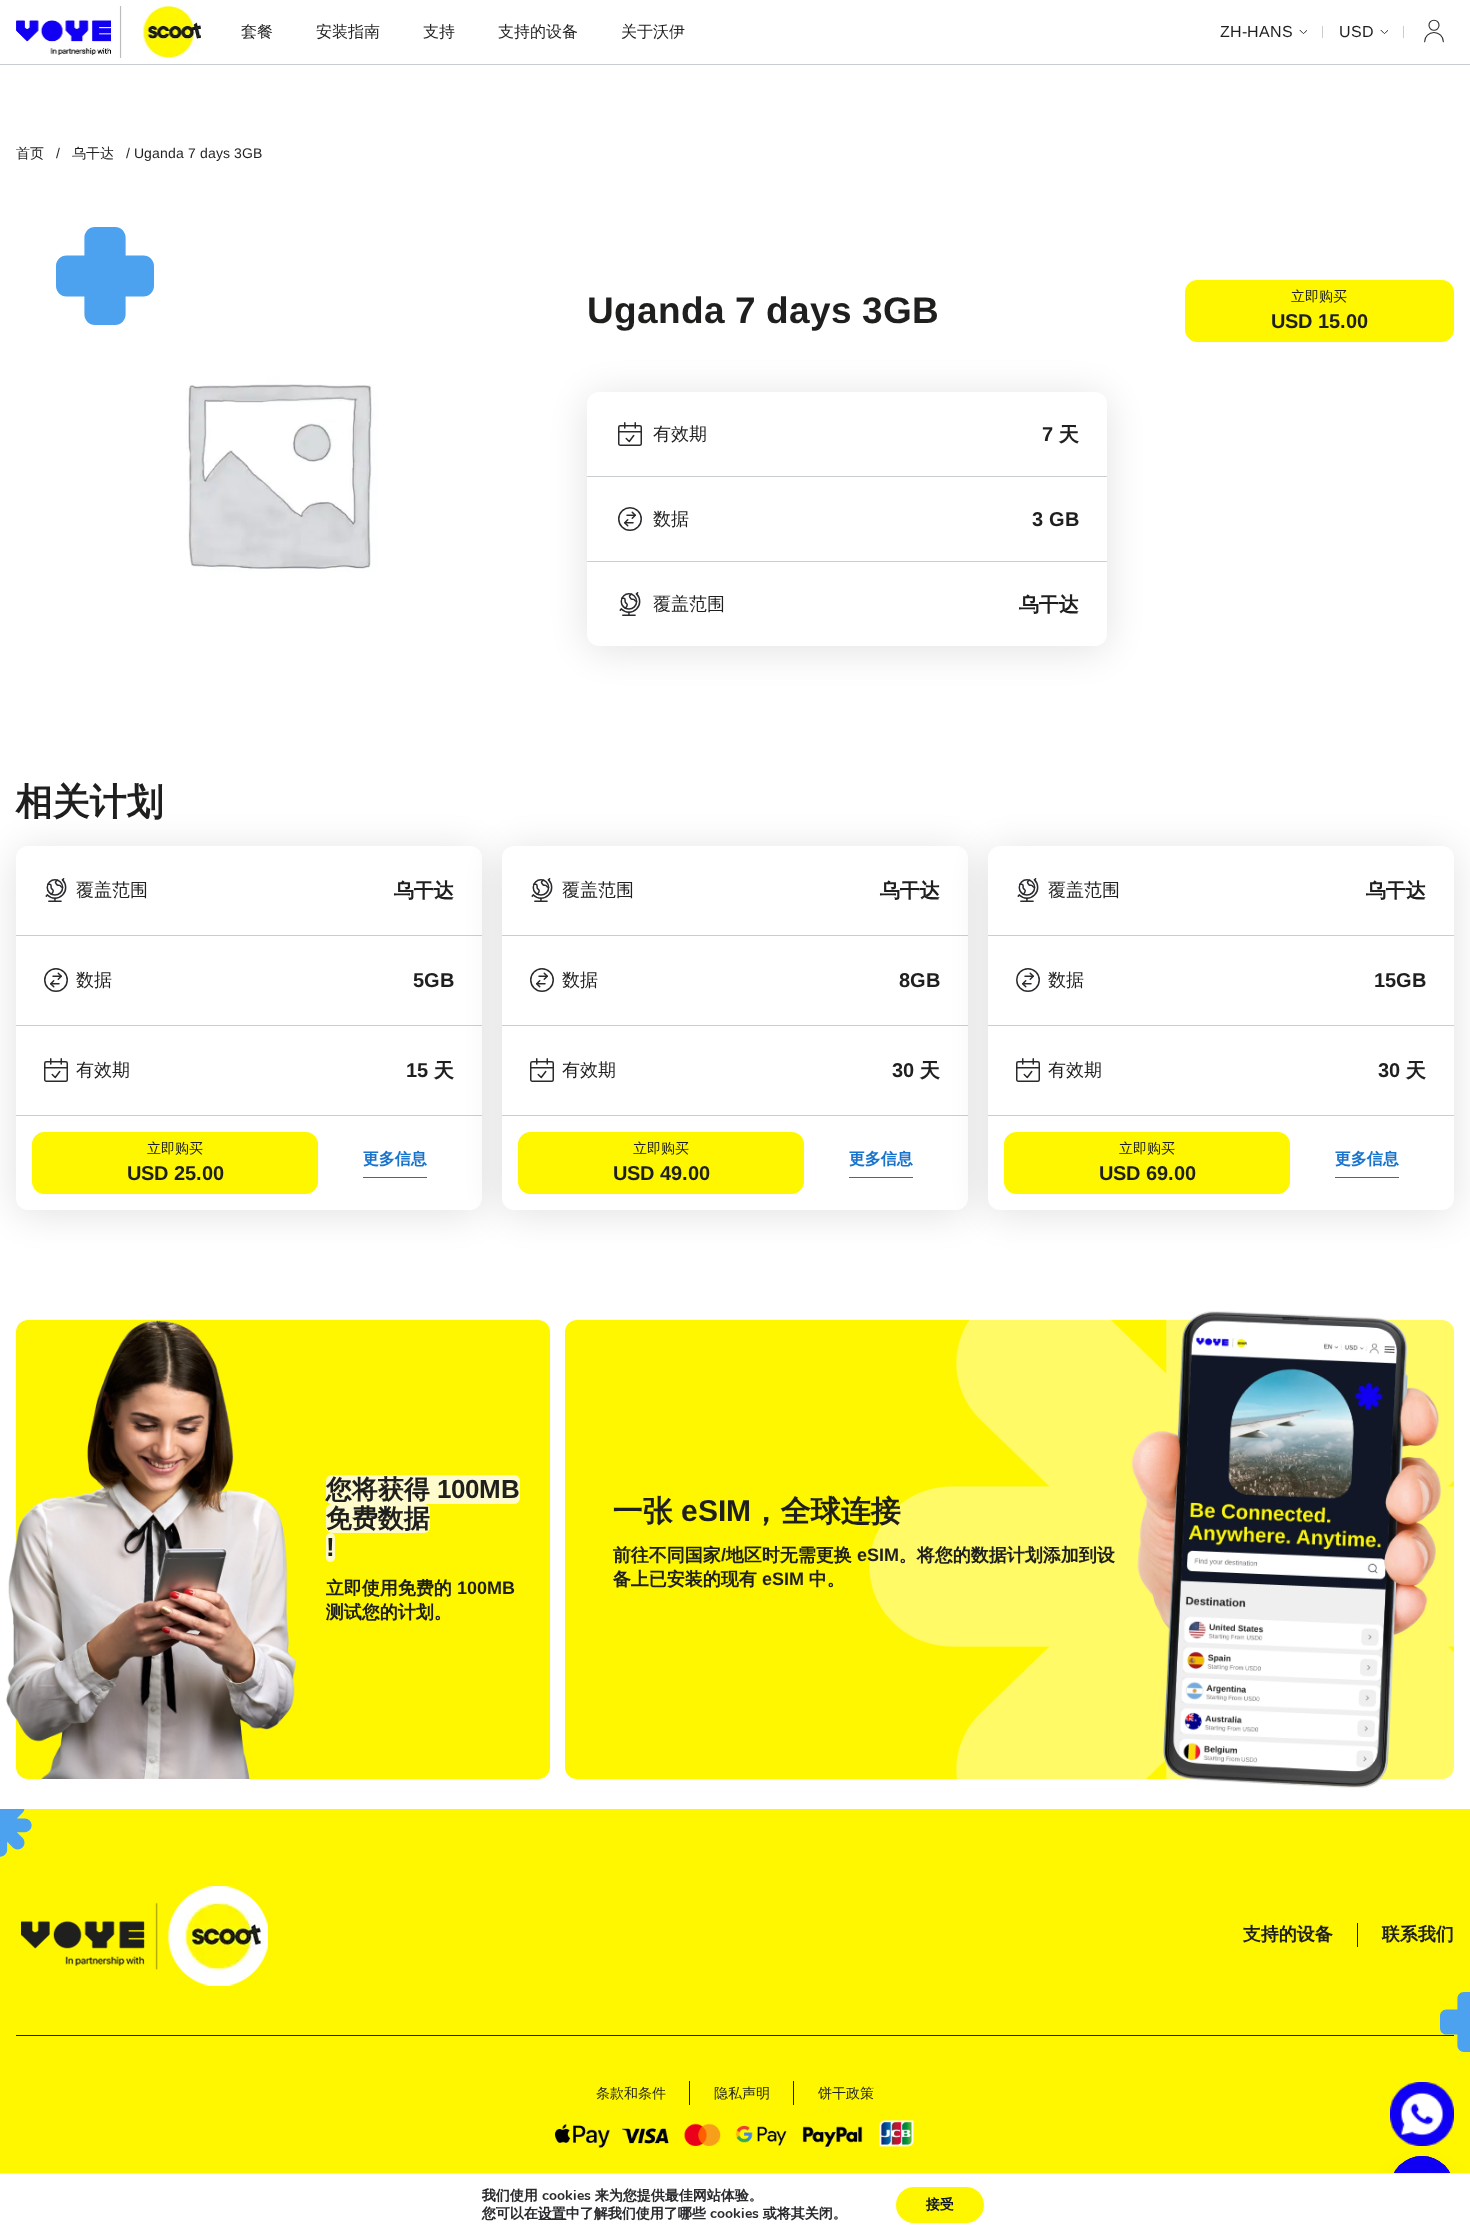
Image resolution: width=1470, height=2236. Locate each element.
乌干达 (93, 153)
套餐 (257, 31)
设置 (552, 2214)
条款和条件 (631, 2093)
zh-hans (1256, 31)
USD (1356, 31)
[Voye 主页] (108, 31)
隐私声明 (742, 2093)
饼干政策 (846, 2093)
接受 (940, 2204)
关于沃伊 (653, 31)
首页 (30, 153)
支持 (439, 31)
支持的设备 (538, 31)
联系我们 (1418, 1934)
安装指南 (348, 31)
